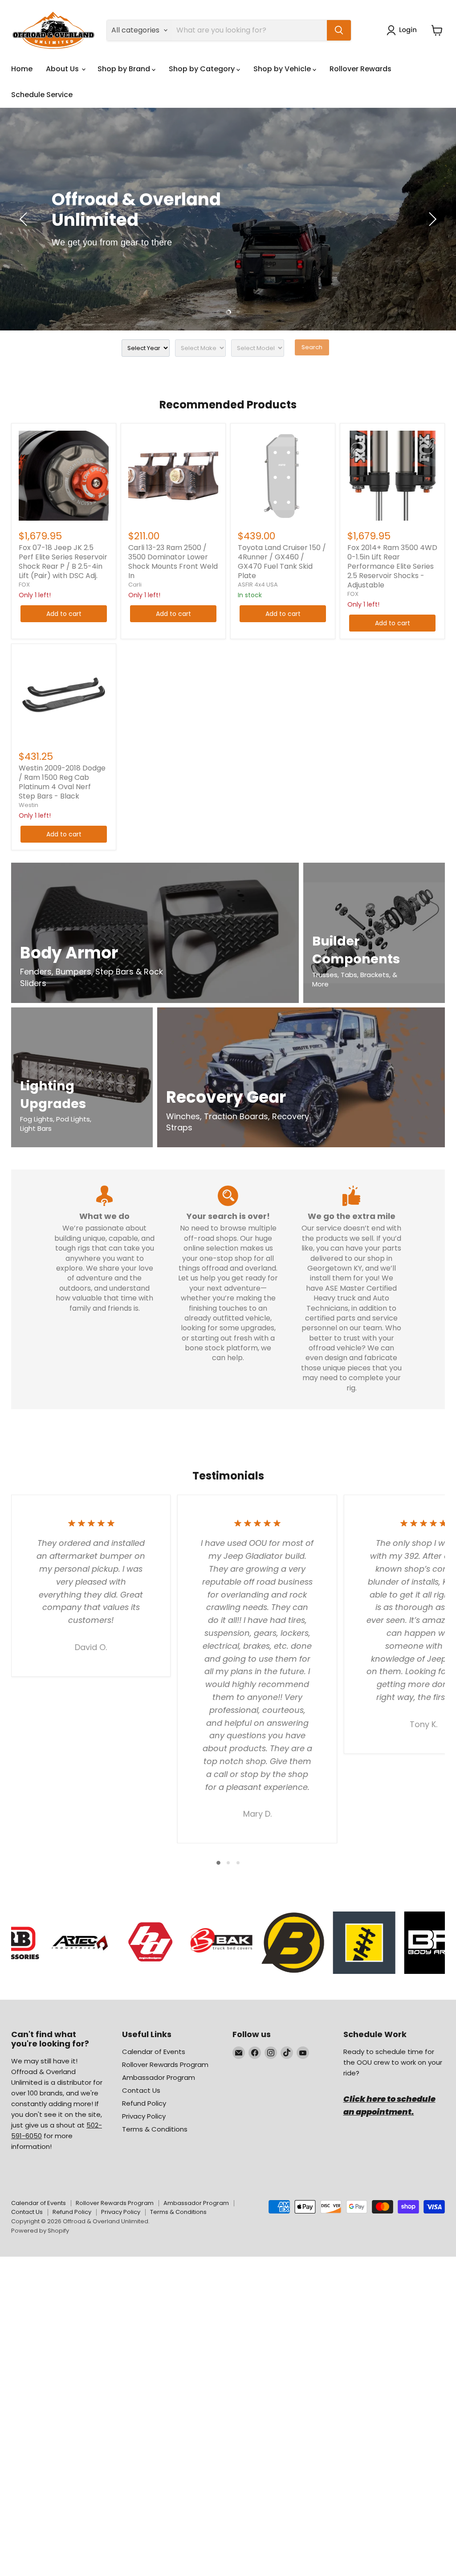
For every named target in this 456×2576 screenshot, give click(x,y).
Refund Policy (144, 2103)
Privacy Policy (144, 2116)
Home (22, 69)
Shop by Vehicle (283, 69)
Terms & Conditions (155, 2129)
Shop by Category (203, 69)
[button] (403, 30)
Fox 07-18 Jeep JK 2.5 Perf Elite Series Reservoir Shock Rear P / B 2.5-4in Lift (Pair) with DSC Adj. (63, 562)
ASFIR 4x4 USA (258, 585)
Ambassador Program (159, 2077)
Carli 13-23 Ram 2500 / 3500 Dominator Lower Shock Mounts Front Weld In (173, 562)
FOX (24, 585)
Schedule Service (42, 95)
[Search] (339, 30)
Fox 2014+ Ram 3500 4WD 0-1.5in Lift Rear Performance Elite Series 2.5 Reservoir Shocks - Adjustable (392, 566)
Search (312, 347)
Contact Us (141, 2090)
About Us (63, 69)
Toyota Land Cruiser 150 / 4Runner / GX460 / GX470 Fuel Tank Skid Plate (282, 562)
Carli (135, 585)
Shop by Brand (125, 69)
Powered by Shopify (40, 2231)
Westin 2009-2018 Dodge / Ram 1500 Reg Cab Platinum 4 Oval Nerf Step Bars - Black (62, 782)
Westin (28, 805)
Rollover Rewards (360, 69)
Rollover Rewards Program (165, 2064)
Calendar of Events (154, 2052)
